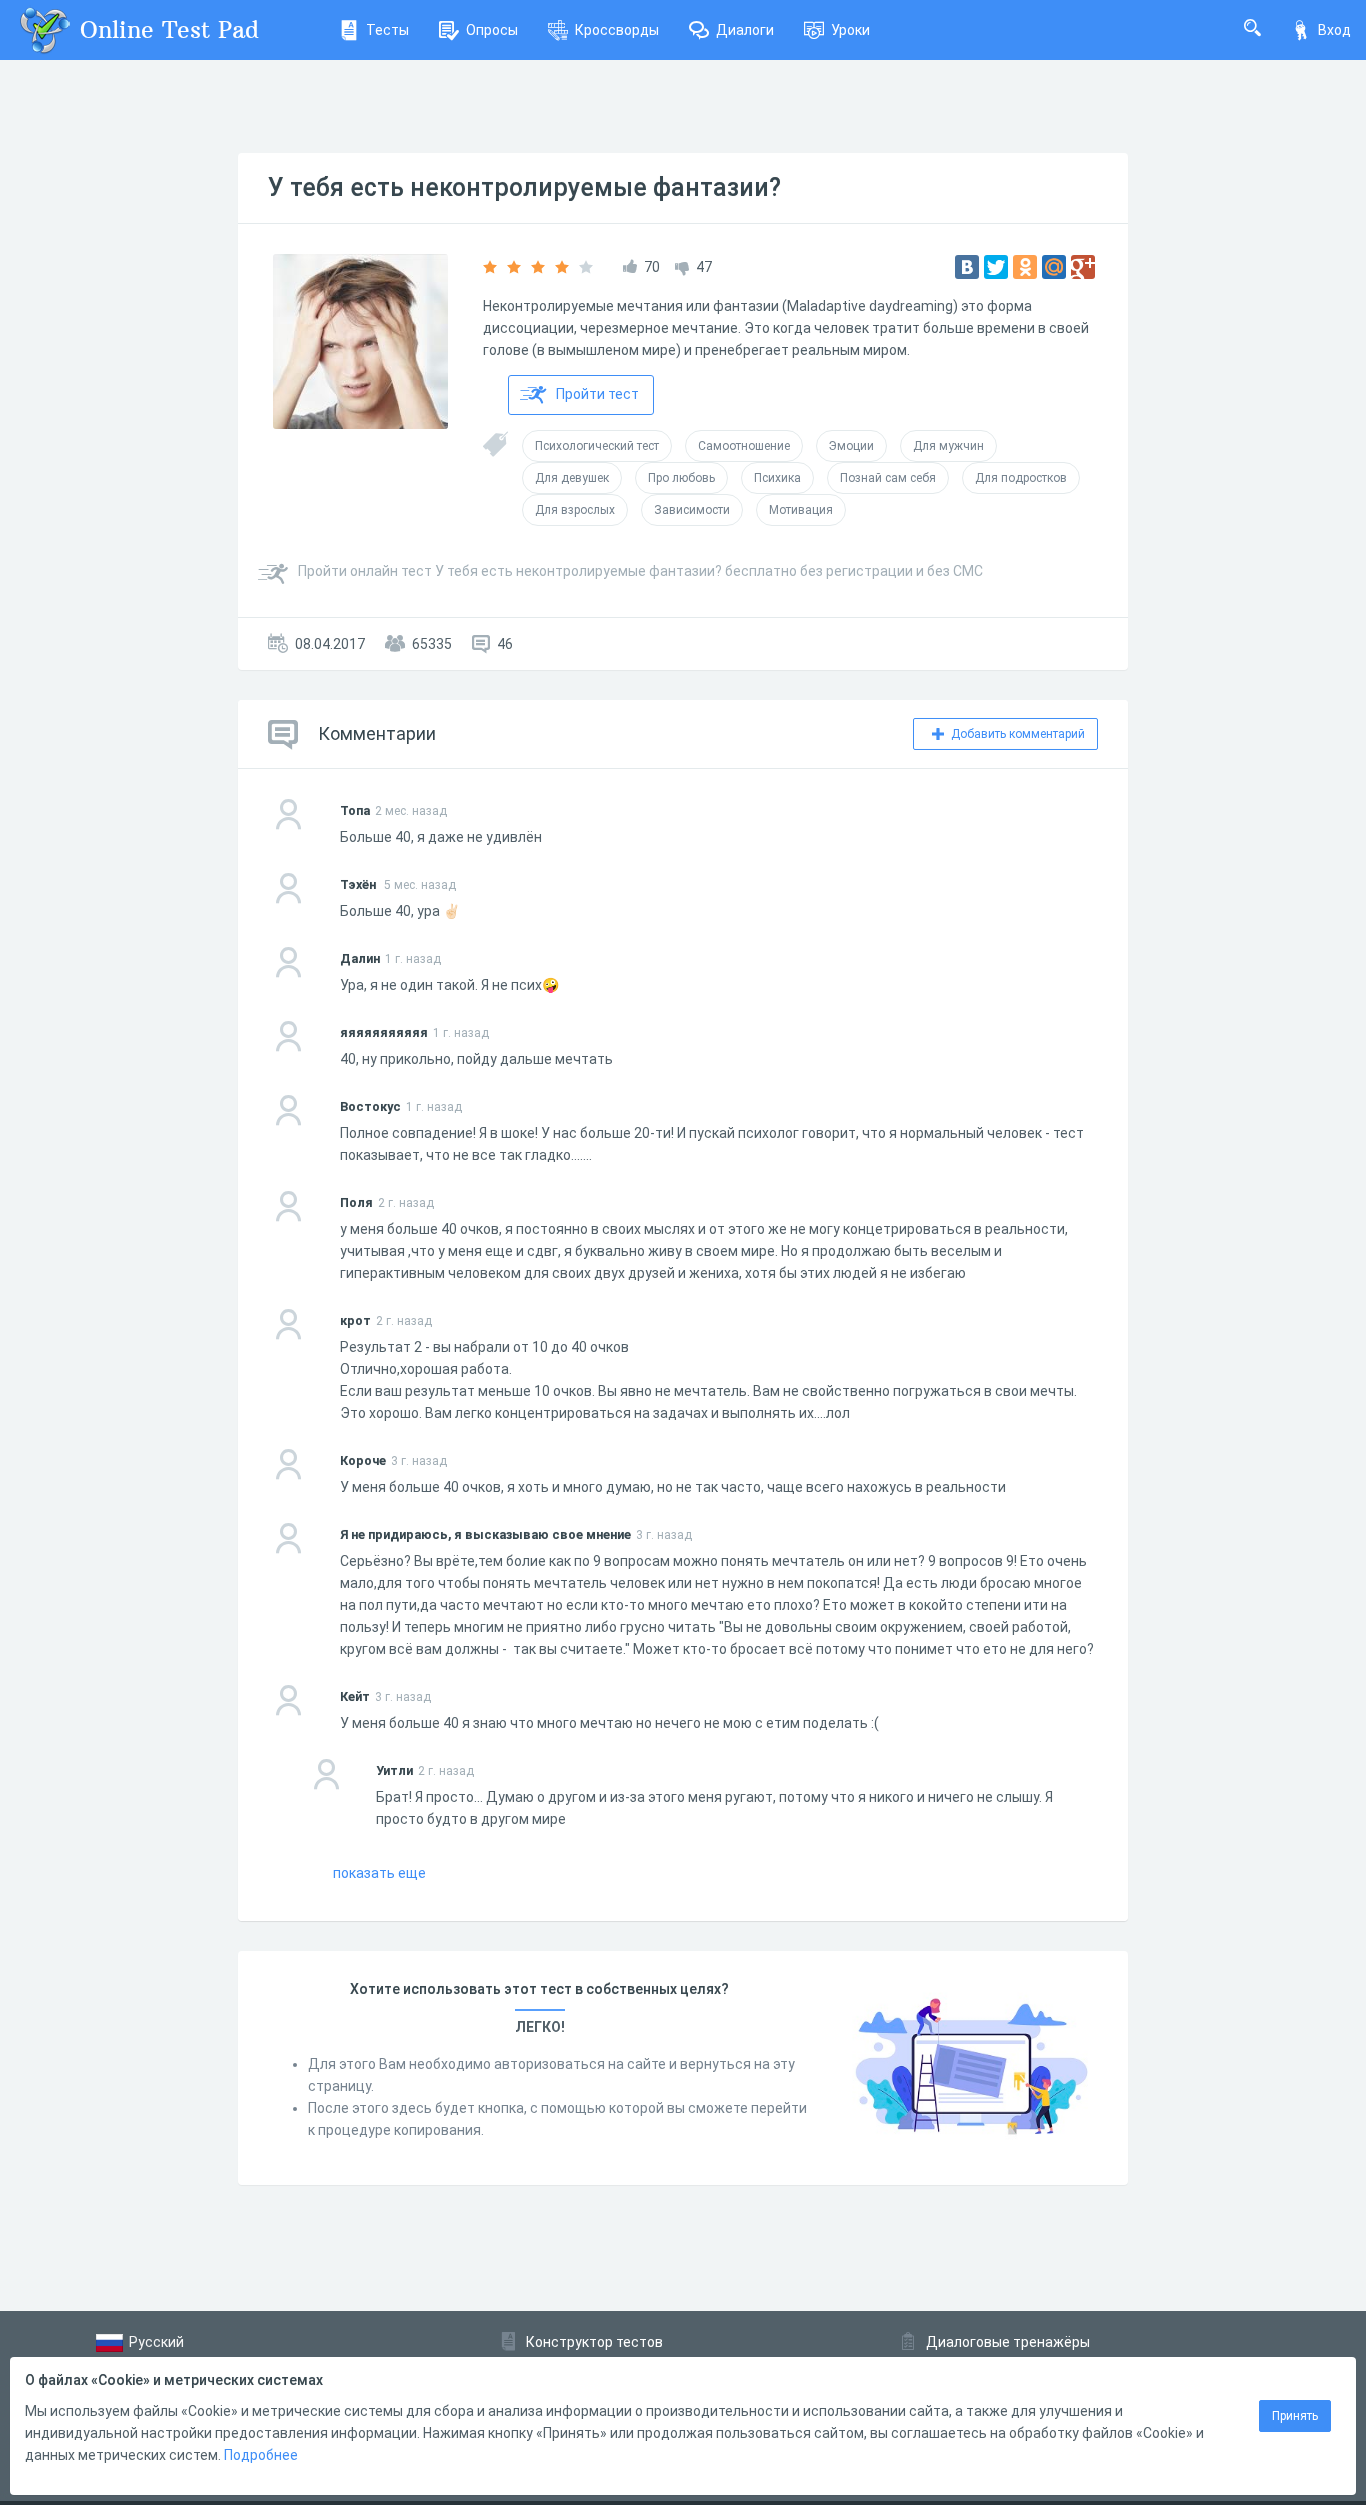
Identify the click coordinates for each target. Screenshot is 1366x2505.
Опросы (492, 30)
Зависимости (692, 510)
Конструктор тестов (594, 2342)
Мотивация (801, 510)
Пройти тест (597, 394)
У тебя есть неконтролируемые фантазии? (524, 187)
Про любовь (681, 478)
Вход (1334, 30)
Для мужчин (948, 446)
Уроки (850, 30)
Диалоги (745, 30)
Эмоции (851, 446)
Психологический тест (597, 446)
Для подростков (1021, 478)
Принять (1295, 2416)
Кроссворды (617, 30)
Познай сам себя (888, 478)
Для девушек (572, 478)
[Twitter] (996, 267)
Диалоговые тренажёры (1008, 2342)
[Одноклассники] (1025, 267)
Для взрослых (575, 510)
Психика (777, 478)
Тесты (387, 30)
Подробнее (261, 2455)
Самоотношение (744, 446)
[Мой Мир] (1054, 267)
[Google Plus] (1083, 267)
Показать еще (379, 1873)
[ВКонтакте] (967, 267)
